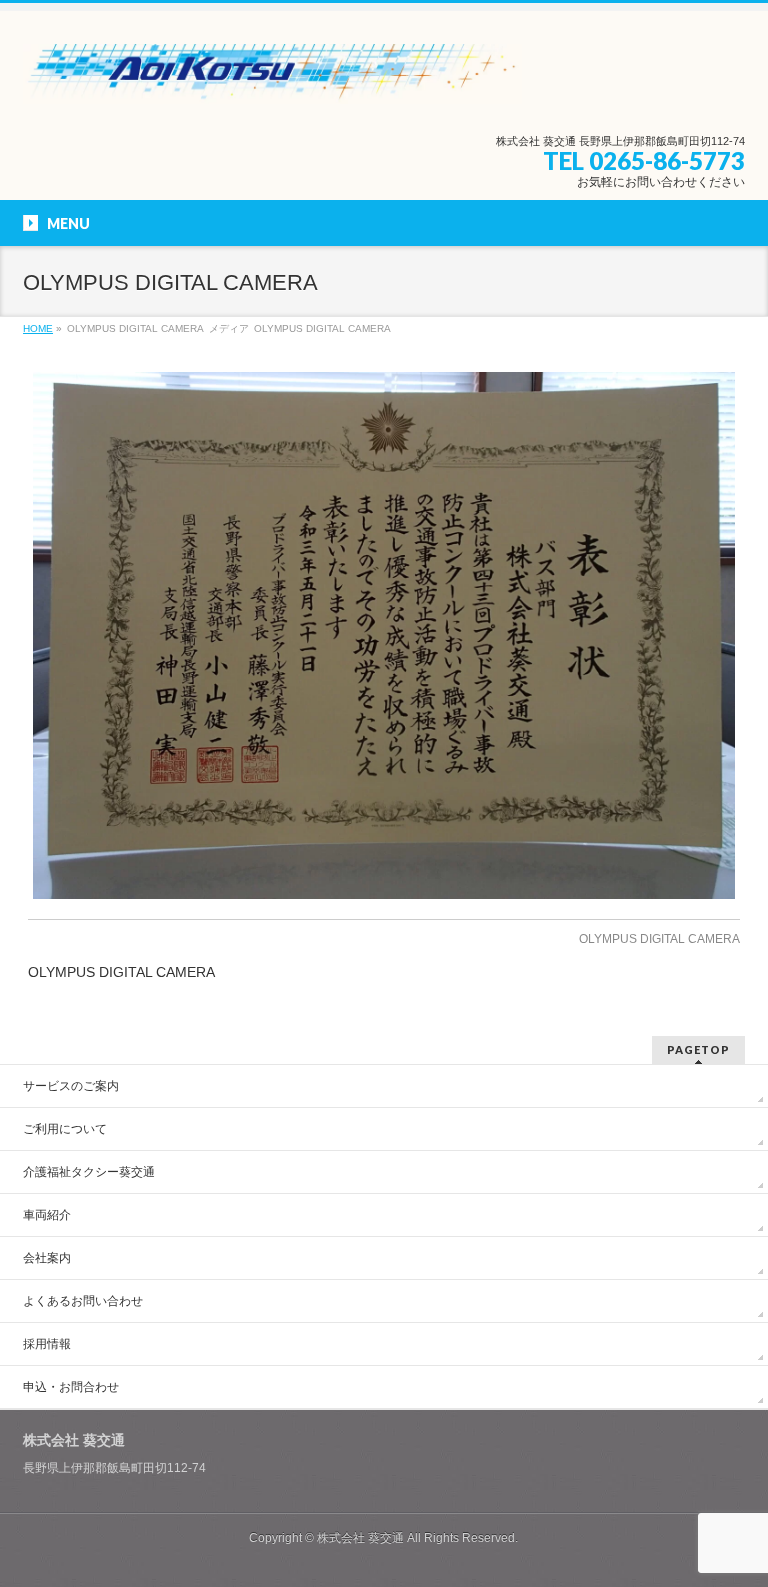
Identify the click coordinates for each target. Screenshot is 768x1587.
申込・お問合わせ (71, 1387)
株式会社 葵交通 (360, 1538)
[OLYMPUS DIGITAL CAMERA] (384, 635)
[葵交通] (272, 81)
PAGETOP (698, 1049)
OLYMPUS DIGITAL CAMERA (659, 939)
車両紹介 (47, 1215)
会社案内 (47, 1258)
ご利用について (65, 1129)
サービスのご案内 (71, 1086)
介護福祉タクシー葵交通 (89, 1172)
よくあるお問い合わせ (83, 1301)
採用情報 (47, 1344)
